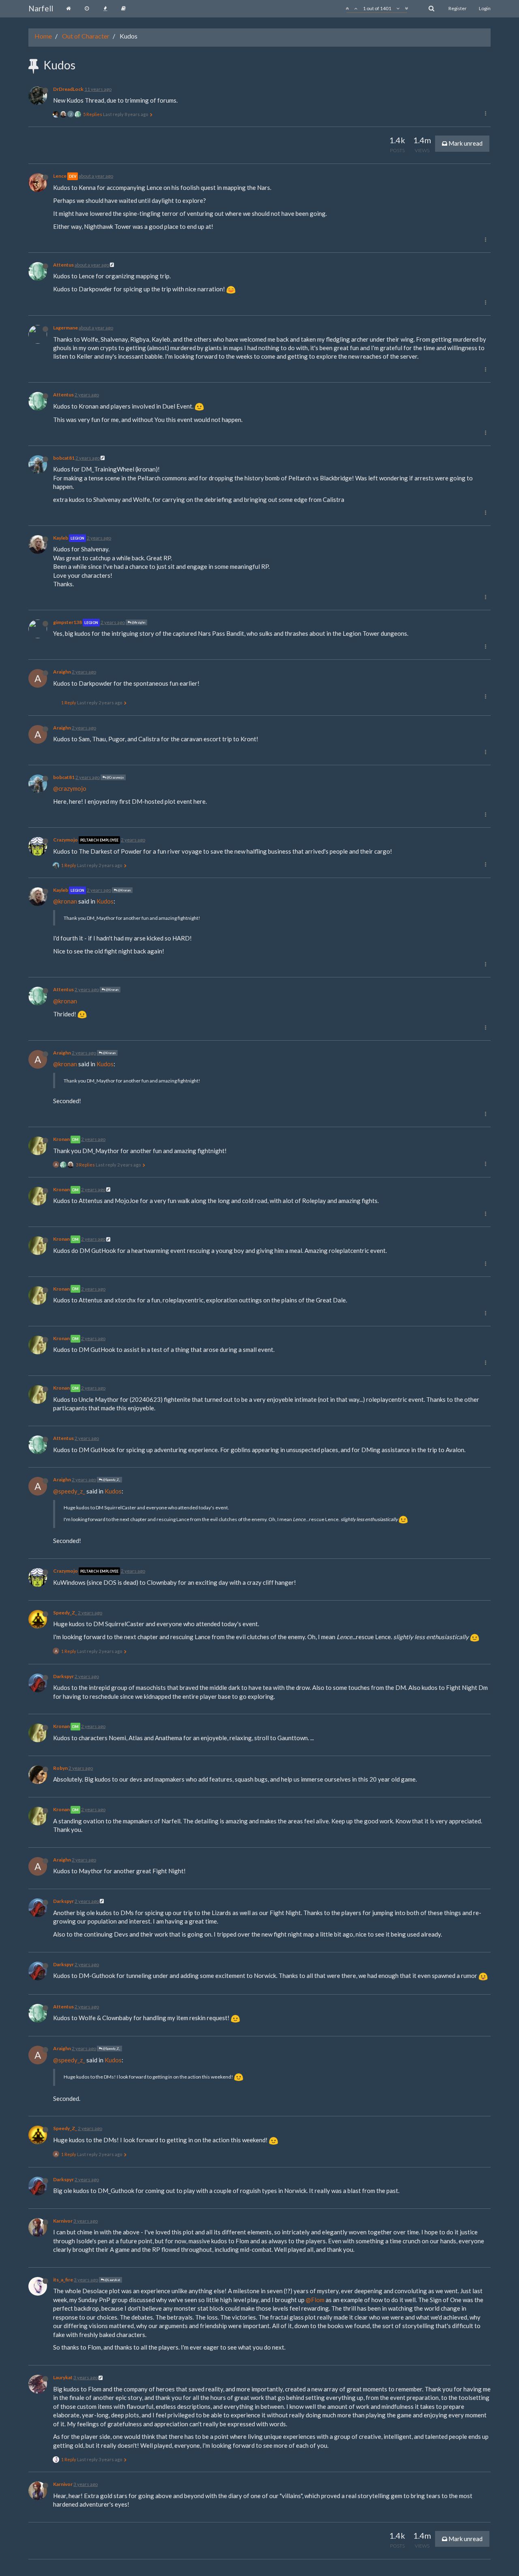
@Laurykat (112, 2280)
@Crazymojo (115, 777)
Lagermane (65, 328)
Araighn (62, 672)
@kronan (65, 901)
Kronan (61, 1139)
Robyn (60, 1768)
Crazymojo (65, 840)
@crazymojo (70, 788)
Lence (60, 176)
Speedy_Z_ (65, 1613)
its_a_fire (63, 2280)
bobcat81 (64, 458)
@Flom (315, 2300)
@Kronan (124, 890)
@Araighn (138, 622)
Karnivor (63, 2221)
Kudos (105, 901)
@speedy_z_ (69, 1491)
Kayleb (61, 538)
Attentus (63, 265)
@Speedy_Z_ (111, 1480)
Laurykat (63, 2377)
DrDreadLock (68, 89)
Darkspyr (63, 1676)
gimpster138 (68, 622)
